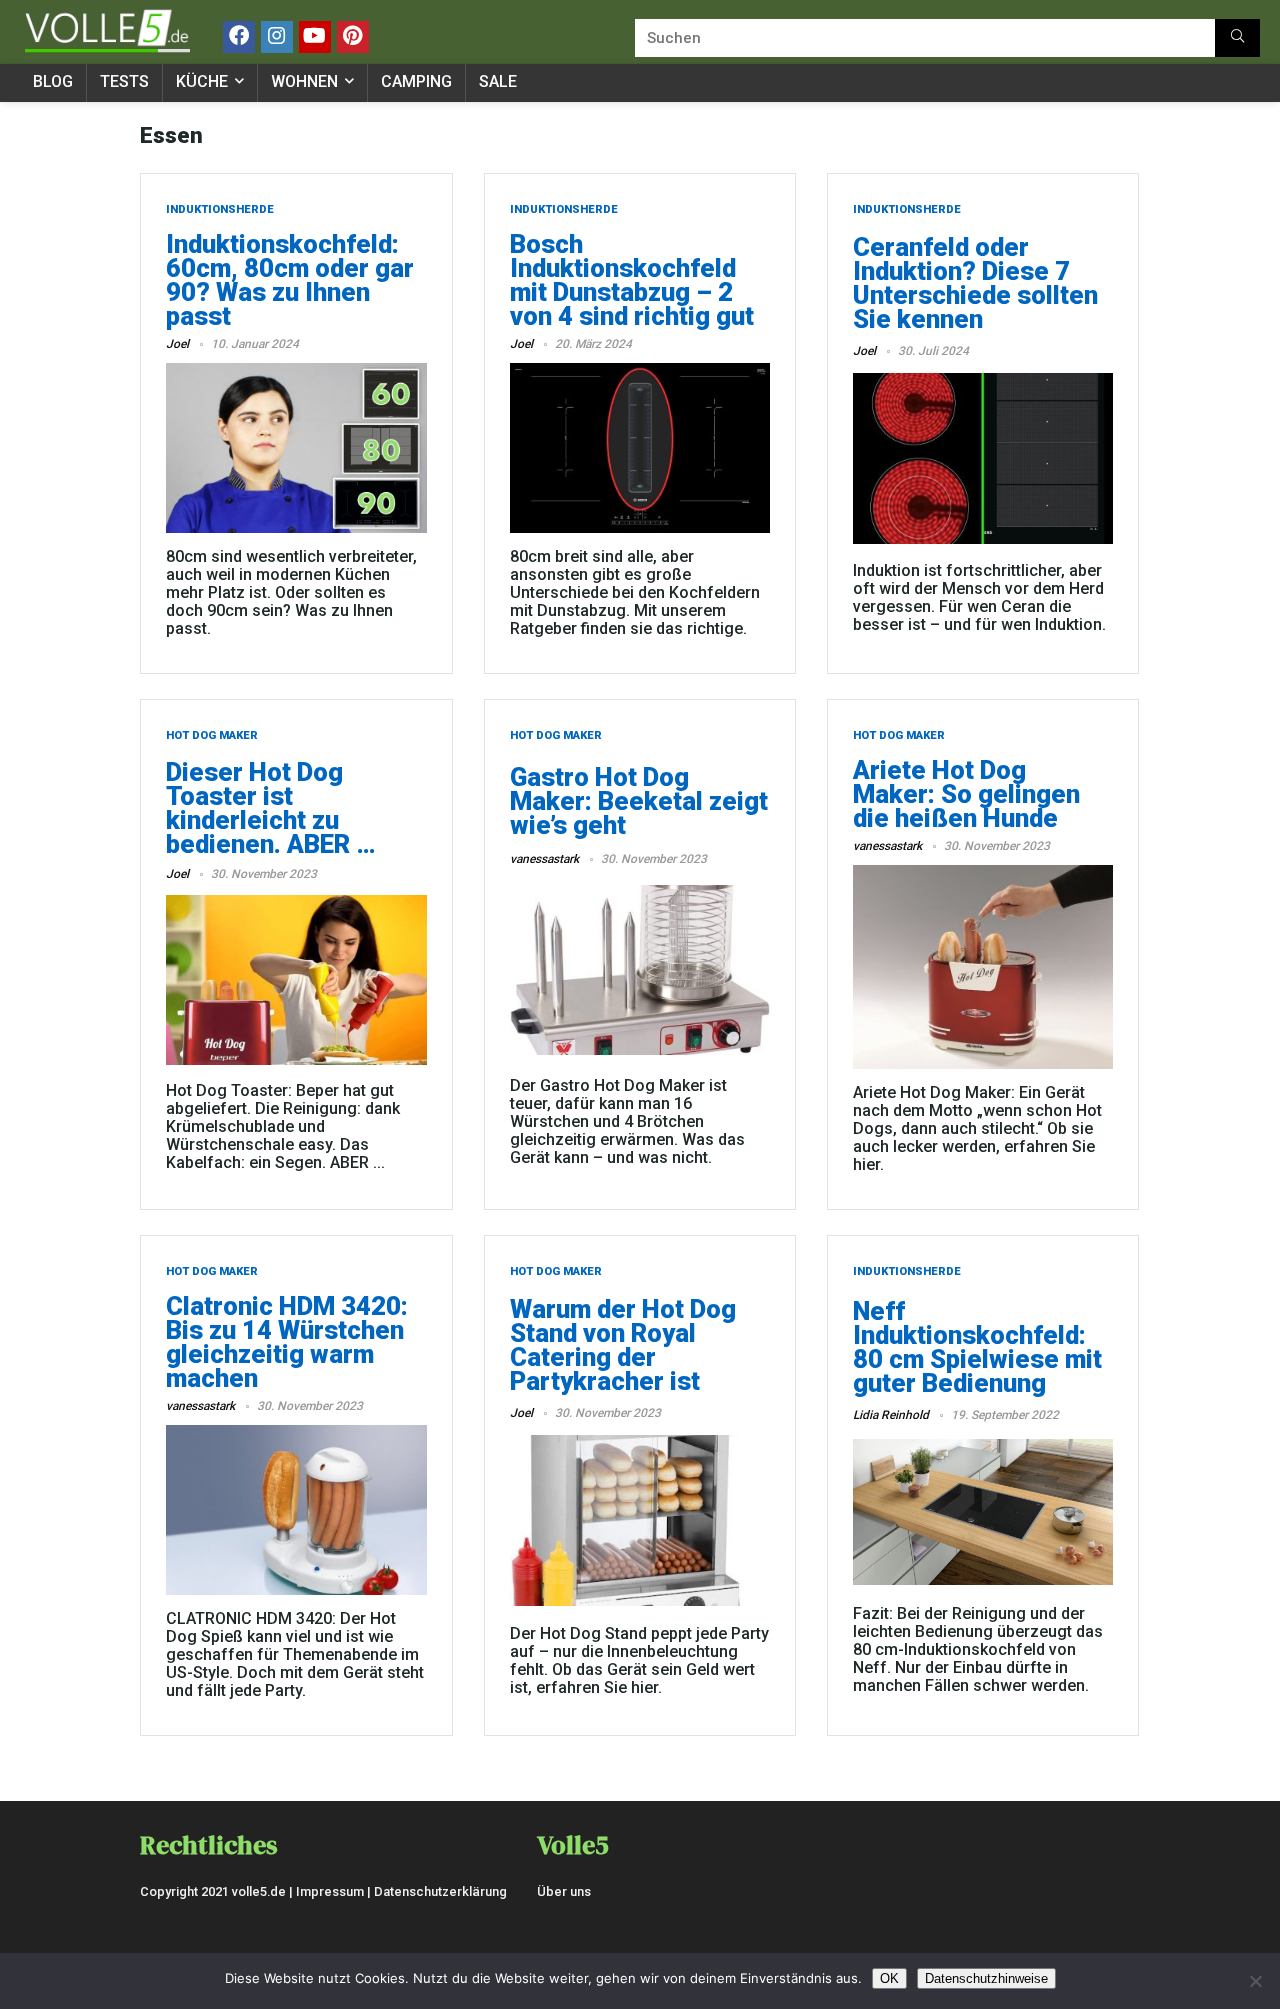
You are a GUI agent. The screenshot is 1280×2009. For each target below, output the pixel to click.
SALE (498, 81)
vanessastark (544, 859)
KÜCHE (202, 81)
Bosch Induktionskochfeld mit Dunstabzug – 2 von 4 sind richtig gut (632, 280)
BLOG (53, 81)
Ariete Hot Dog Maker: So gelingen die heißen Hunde (966, 794)
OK (889, 1978)
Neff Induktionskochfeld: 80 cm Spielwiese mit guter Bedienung (977, 1347)
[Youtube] (315, 37)
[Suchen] (1237, 38)
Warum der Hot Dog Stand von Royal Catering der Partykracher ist (623, 1345)
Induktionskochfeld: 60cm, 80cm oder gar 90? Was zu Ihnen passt (290, 280)
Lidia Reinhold (891, 1415)
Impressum (330, 1891)
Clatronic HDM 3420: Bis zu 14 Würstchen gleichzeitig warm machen (287, 1342)
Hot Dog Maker (212, 735)
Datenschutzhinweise (986, 1978)
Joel (177, 344)
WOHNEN (304, 81)
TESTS (124, 81)
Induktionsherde (220, 209)
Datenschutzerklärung (440, 1891)
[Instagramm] (277, 37)
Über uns (564, 1891)
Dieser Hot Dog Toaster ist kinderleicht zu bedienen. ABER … (271, 808)
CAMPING (416, 81)
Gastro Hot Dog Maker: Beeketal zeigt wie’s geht (639, 801)
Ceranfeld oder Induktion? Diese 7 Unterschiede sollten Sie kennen (975, 283)
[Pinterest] (353, 37)
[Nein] (1255, 1981)
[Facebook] (239, 37)
